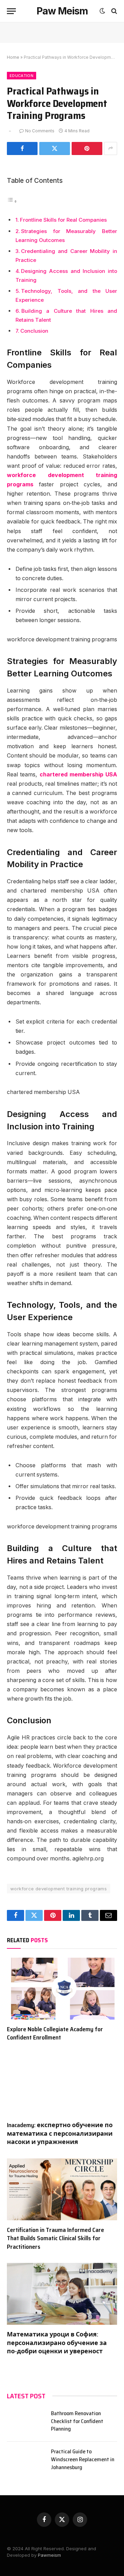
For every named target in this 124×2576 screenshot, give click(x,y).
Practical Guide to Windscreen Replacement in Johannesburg (83, 2459)
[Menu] (11, 11)
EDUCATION (22, 76)
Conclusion (34, 331)
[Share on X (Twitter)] (55, 148)
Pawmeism (49, 2555)
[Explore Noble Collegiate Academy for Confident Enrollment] (62, 1989)
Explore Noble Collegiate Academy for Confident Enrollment (55, 2033)
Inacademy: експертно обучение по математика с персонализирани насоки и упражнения (60, 2133)
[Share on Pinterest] (87, 148)
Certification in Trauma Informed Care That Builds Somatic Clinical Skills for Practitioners (55, 2238)
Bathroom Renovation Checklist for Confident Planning (77, 2421)
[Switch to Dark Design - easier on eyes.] (102, 11)
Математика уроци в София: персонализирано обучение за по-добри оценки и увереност (57, 2343)
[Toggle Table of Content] (12, 201)
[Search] (113, 11)
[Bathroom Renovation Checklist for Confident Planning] (26, 2422)
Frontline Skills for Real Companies (63, 220)
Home (13, 57)
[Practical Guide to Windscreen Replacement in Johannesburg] (26, 2460)
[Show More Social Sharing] (111, 148)
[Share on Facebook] (22, 148)
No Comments (40, 131)
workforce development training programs (59, 1889)
